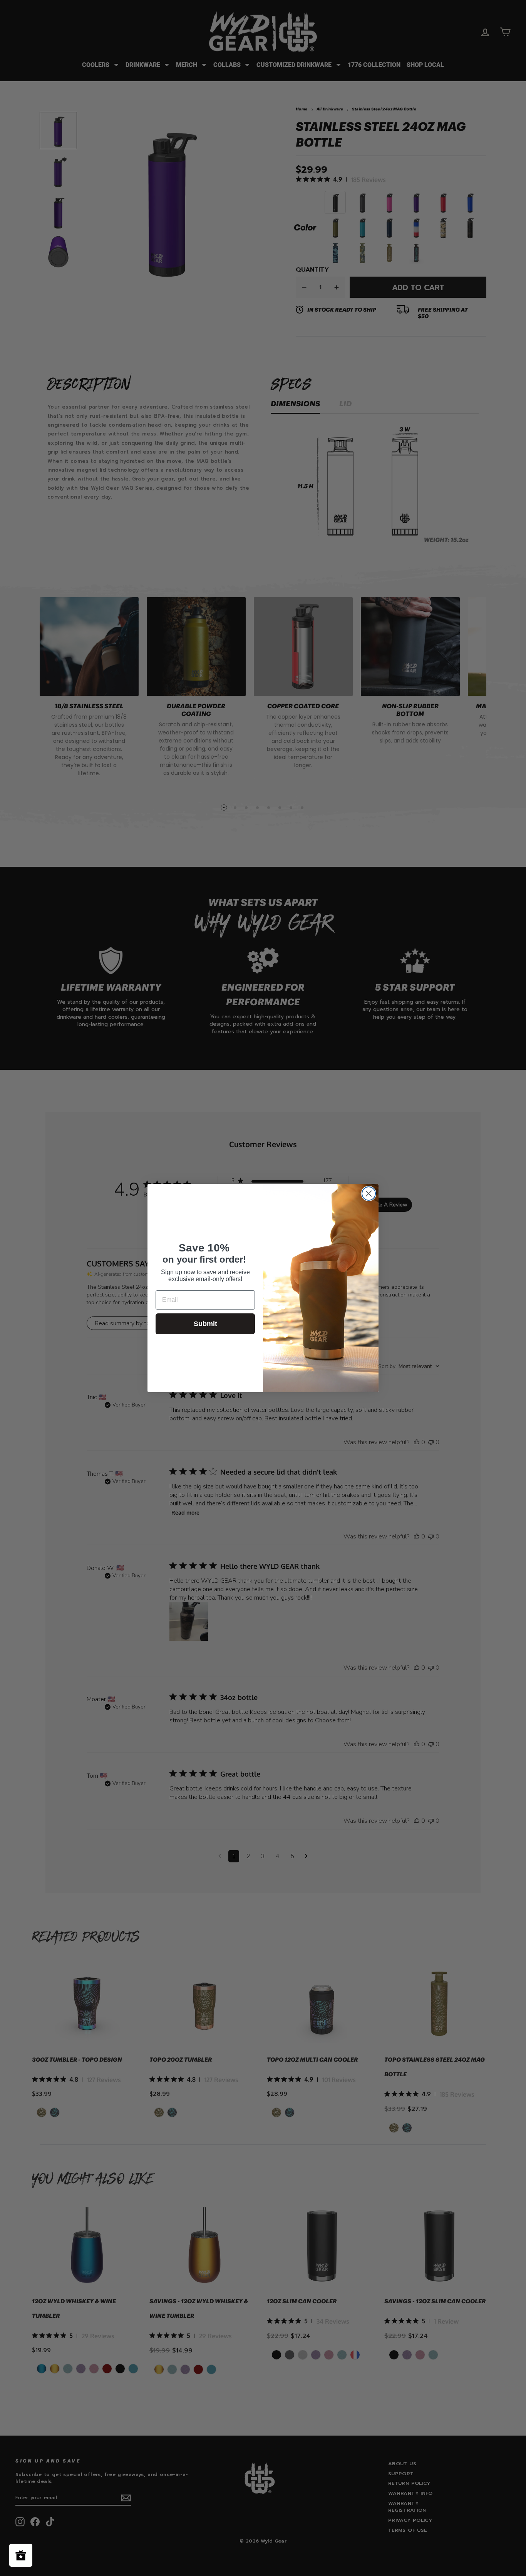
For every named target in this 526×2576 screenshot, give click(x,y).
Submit (205, 1324)
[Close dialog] (369, 1194)
